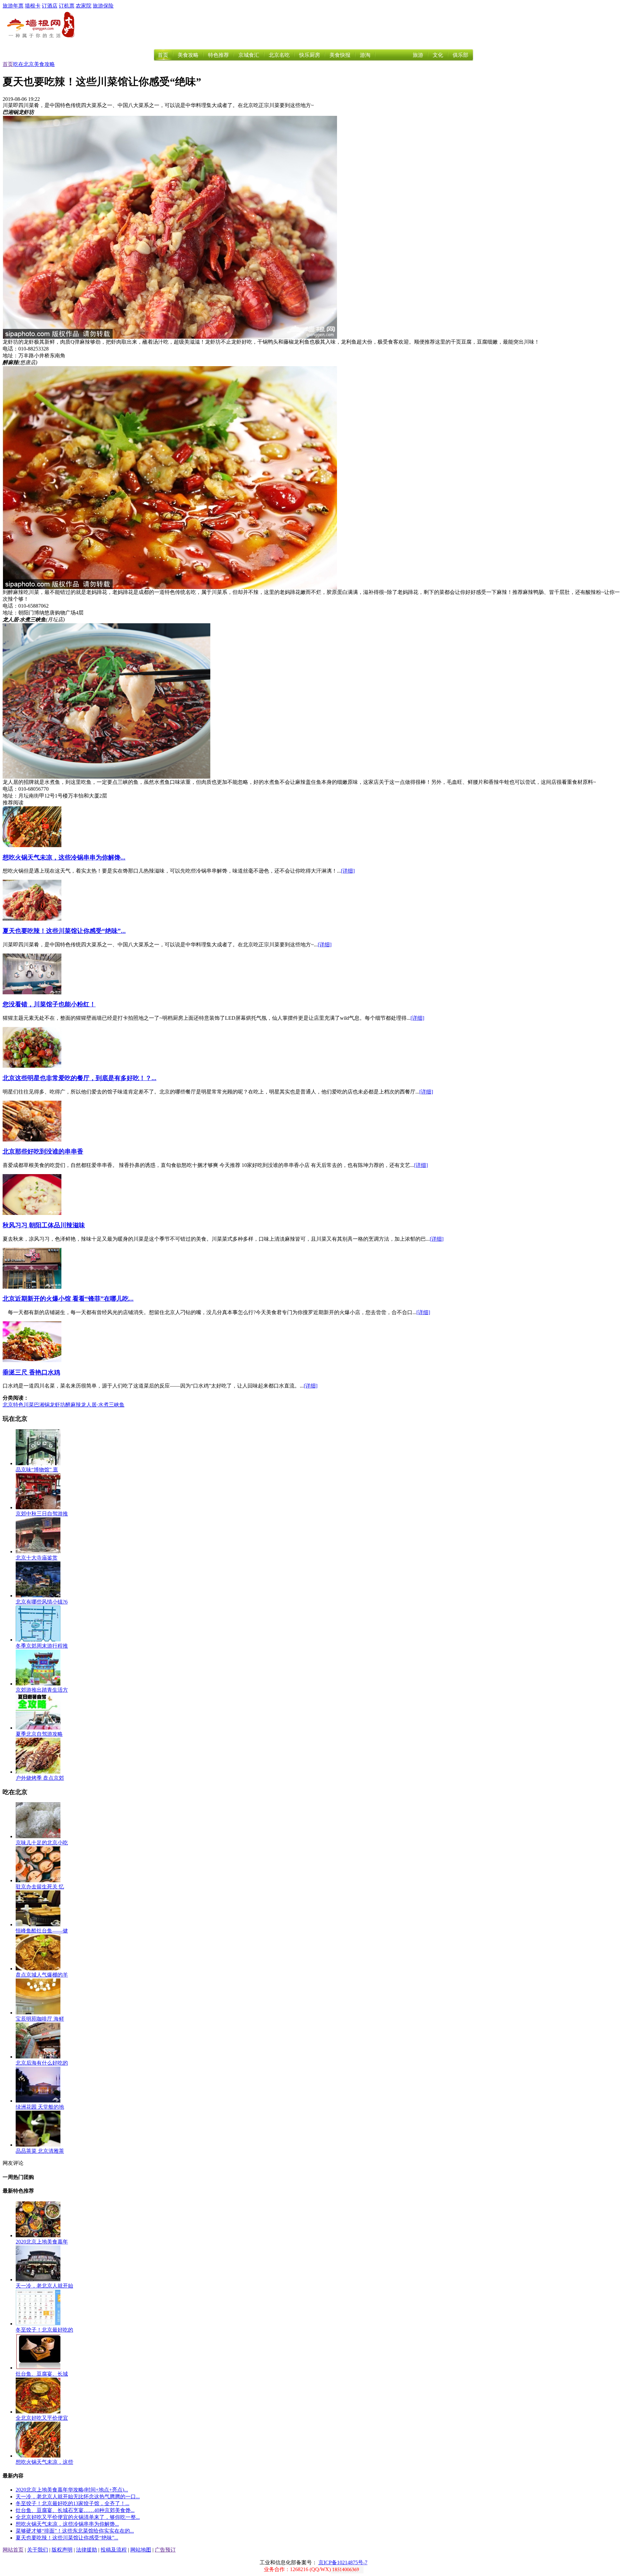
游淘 (365, 55)
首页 (163, 55)
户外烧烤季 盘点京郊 (40, 1778)
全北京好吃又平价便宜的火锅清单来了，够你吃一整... (78, 2517)
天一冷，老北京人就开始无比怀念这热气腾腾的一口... (78, 2497)
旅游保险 (103, 6)
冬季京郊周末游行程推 (42, 1646)
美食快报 (340, 55)
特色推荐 (218, 55)
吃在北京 (24, 64)
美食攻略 (188, 55)
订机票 (67, 6)
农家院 (84, 6)
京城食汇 (249, 55)
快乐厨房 (310, 55)
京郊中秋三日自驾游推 (42, 1514)
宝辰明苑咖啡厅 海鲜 (40, 2019)
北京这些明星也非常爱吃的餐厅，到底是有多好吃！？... (80, 1078)
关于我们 (38, 2550)
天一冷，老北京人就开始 (44, 2286)
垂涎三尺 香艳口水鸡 (31, 1372)
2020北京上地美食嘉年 (42, 2242)
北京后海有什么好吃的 (42, 2063)
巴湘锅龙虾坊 (50, 1405)
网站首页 (13, 2550)
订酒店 (50, 6)
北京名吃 (279, 55)
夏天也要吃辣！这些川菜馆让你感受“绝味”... (64, 931)
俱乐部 (460, 55)
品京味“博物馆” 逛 (37, 1470)
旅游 (418, 55)
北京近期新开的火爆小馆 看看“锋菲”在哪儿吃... (68, 1299)
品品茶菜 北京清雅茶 (40, 2151)
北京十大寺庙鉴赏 (37, 1558)
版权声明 (62, 2550)
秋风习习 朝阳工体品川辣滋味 (44, 1225)
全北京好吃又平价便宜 (42, 2418)
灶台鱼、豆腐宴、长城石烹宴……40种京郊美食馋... (75, 2510)
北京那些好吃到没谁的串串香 (43, 1151)
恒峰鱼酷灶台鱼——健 (42, 1931)
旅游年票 (13, 6)
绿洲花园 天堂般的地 (40, 2107)
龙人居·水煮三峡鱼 (103, 1405)
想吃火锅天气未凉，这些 (44, 2462)
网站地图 (141, 2550)
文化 (438, 55)
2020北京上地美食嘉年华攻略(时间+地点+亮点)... (72, 2490)
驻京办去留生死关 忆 (40, 1887)
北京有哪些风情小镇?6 (42, 1602)
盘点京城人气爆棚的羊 (42, 1975)
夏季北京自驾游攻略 (39, 1734)
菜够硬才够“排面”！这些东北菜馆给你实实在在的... (75, 2531)
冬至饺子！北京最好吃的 (44, 2330)
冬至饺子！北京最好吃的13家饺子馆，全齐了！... (72, 2503)
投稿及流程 (114, 2550)
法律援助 (87, 2550)
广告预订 (165, 2550)
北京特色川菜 (18, 1405)
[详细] (348, 871)
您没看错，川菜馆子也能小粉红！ (49, 1004)
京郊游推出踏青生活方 (42, 1690)
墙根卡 (33, 6)
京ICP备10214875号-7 (343, 2562)
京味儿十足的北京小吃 (42, 1843)
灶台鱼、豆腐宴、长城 (42, 2374)
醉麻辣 (73, 1405)
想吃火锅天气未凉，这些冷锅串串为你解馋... (64, 857)
